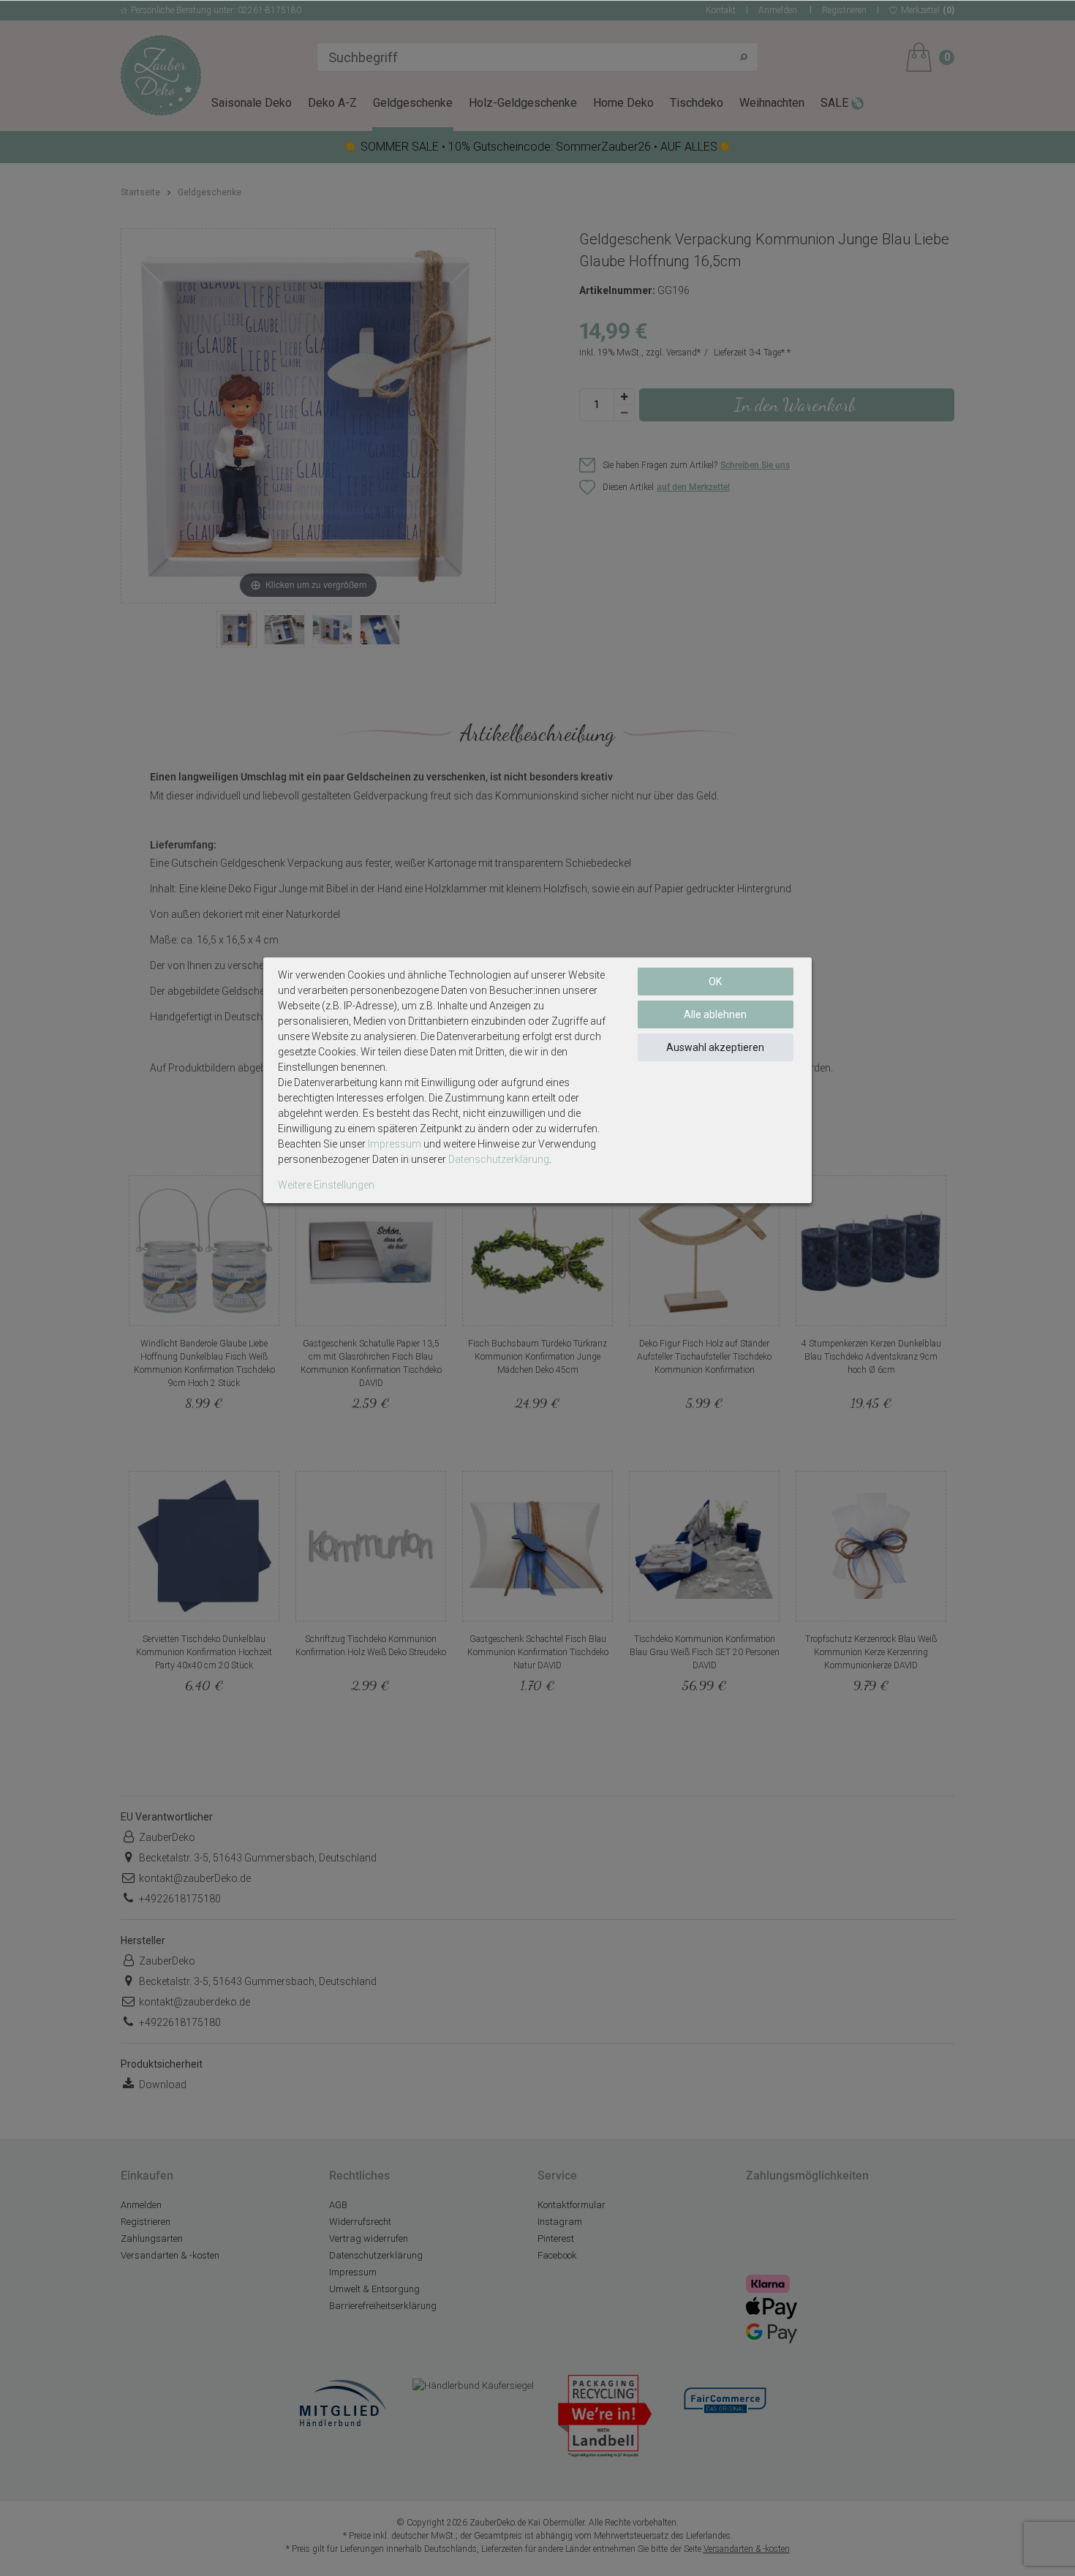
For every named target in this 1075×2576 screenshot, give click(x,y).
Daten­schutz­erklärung (499, 1159)
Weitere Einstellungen (326, 1185)
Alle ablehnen (715, 1014)
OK (715, 982)
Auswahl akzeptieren (715, 1047)
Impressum (395, 1144)
